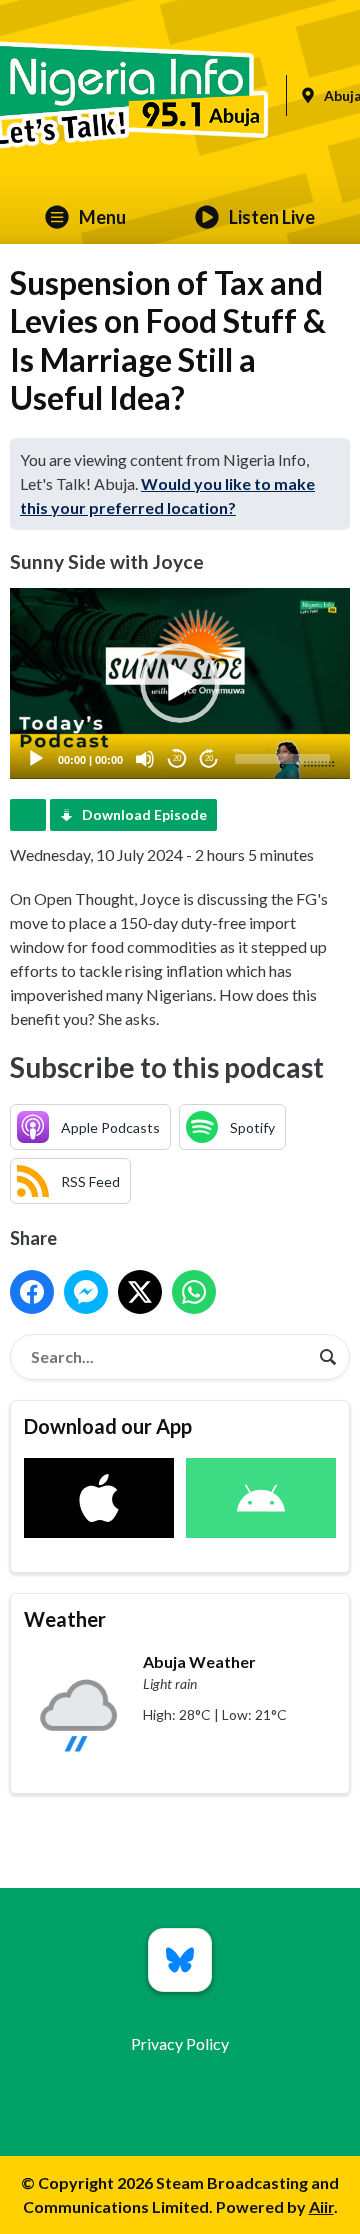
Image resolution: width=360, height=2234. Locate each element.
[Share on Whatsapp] (194, 1292)
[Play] (36, 759)
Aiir (321, 2206)
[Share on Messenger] (86, 1292)
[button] (180, 683)
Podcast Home (28, 815)
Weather (65, 1619)
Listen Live (272, 217)
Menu (102, 217)
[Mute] (145, 759)
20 (177, 758)
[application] (180, 683)
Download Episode (144, 814)
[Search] (328, 1357)
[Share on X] (140, 1292)
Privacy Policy (180, 2043)
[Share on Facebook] (32, 1292)
